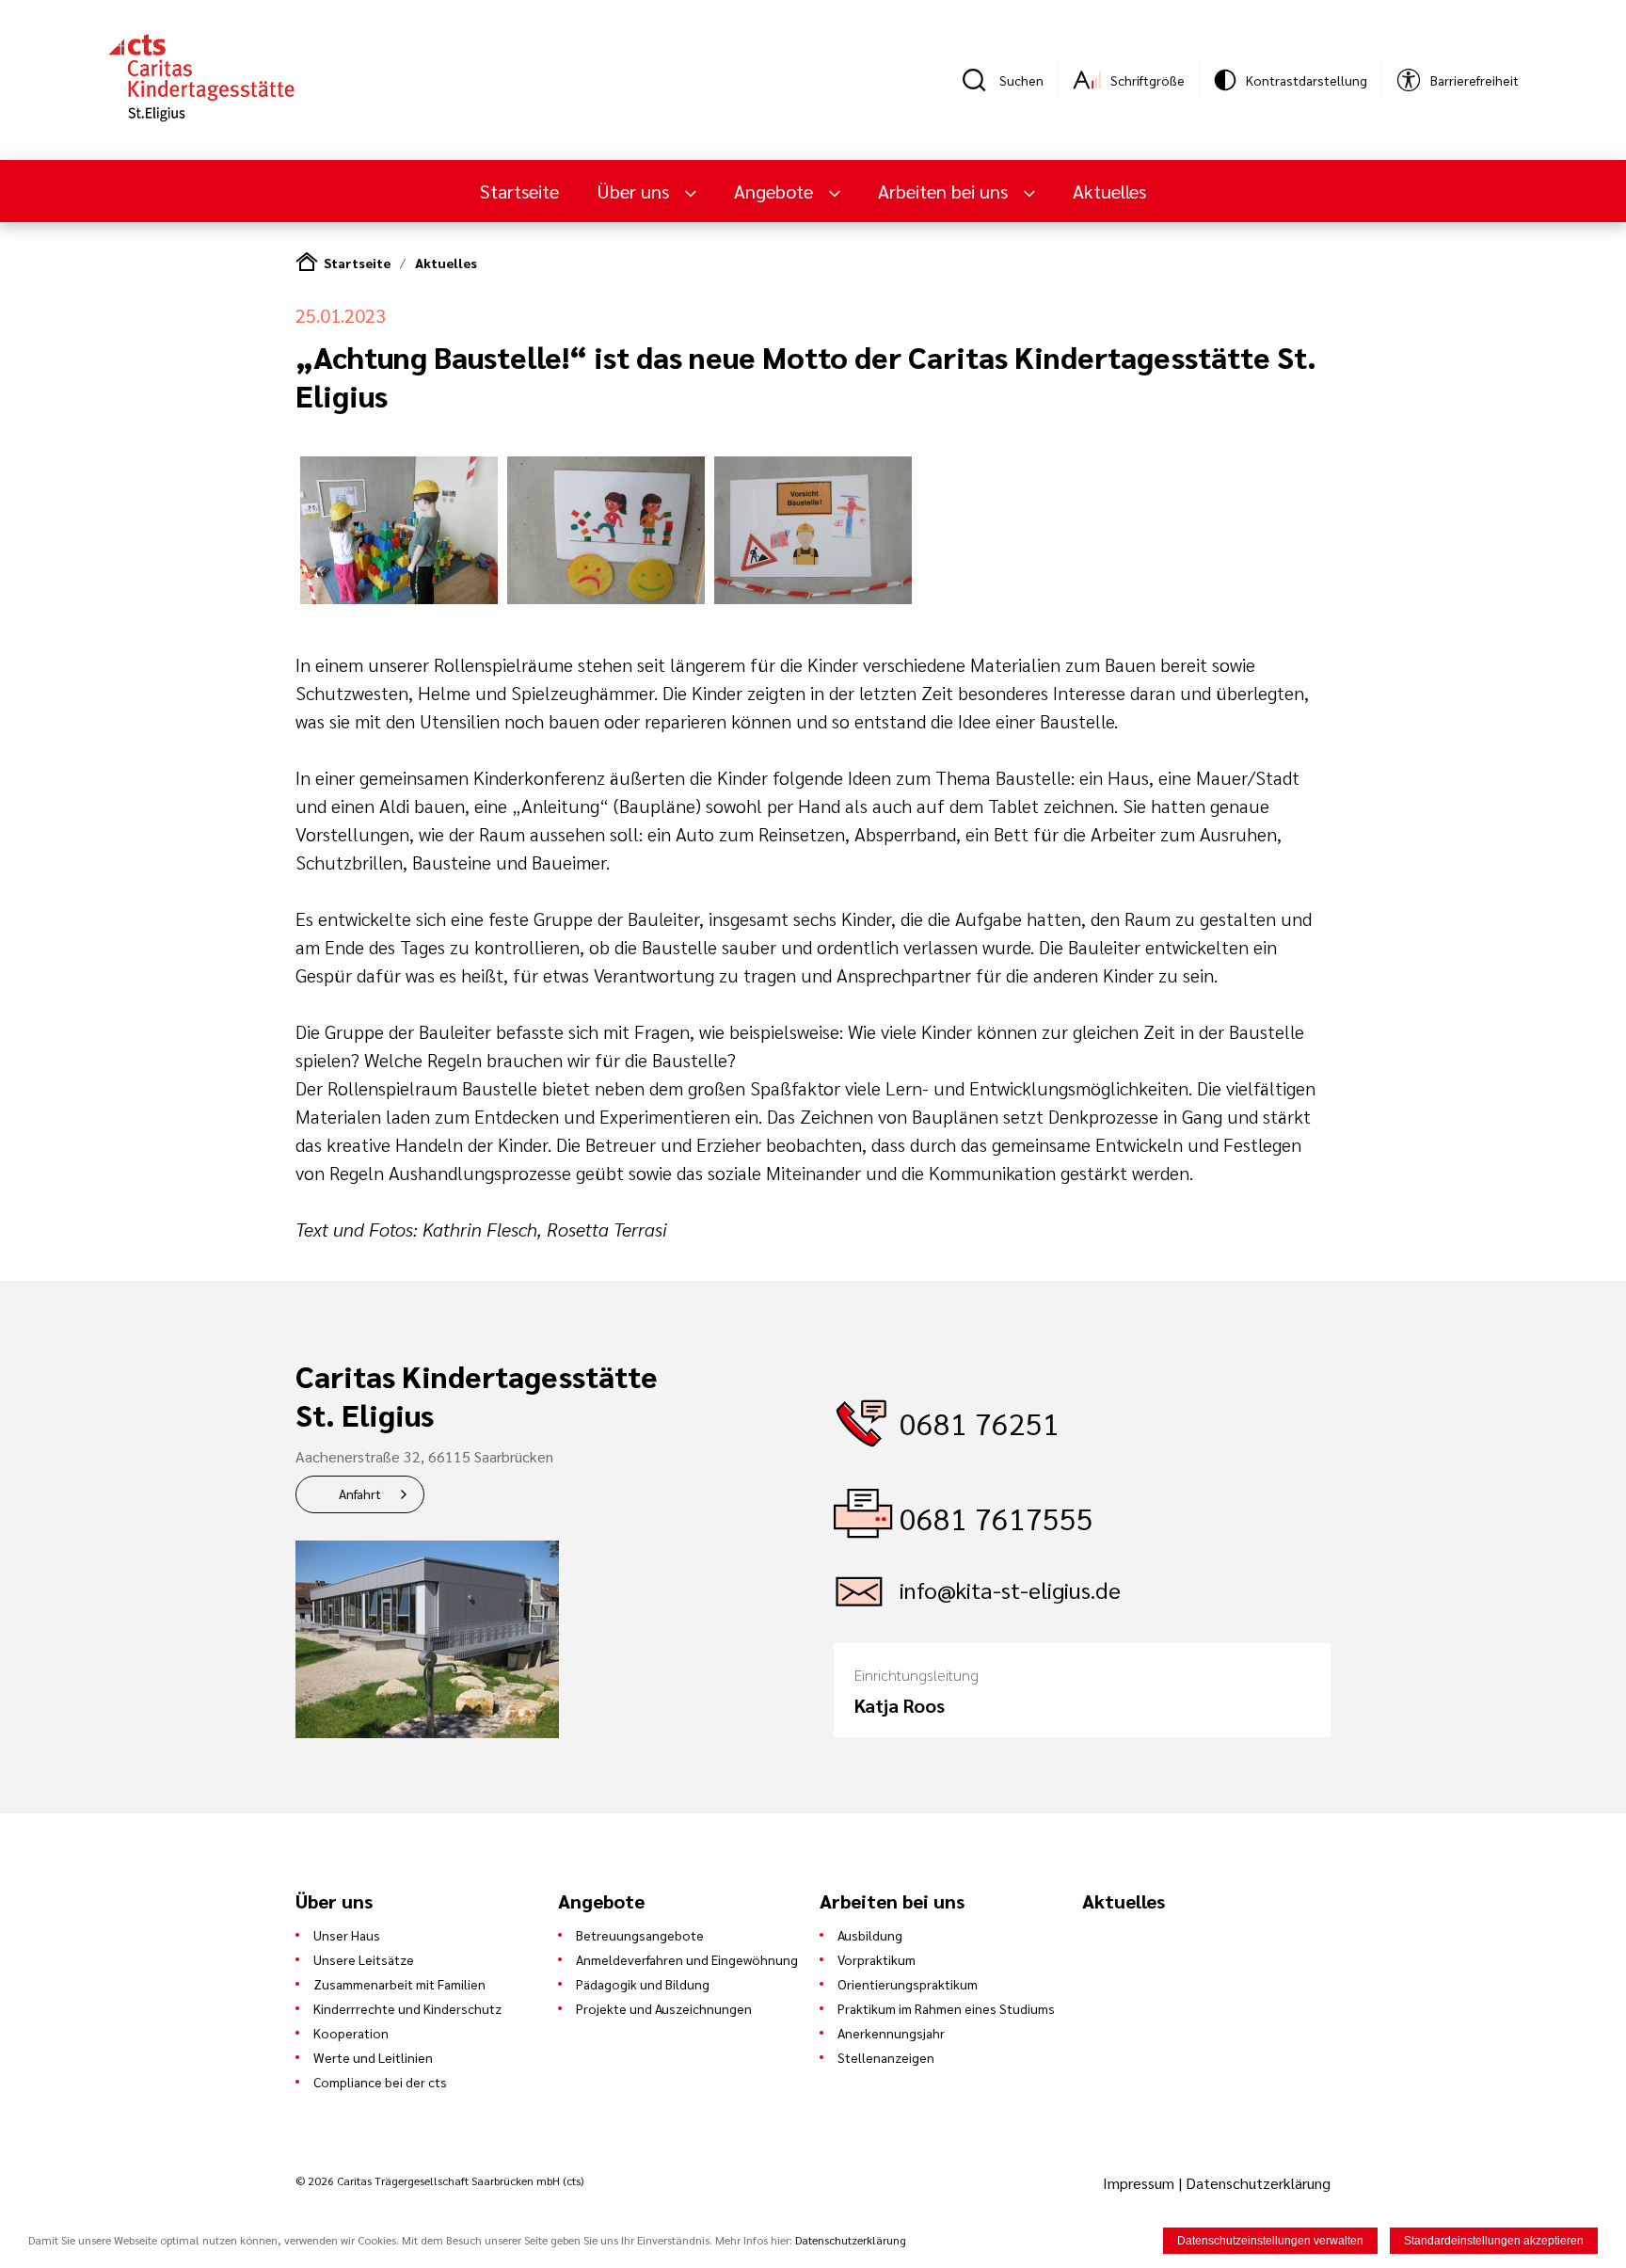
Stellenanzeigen (886, 2057)
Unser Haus (347, 1935)
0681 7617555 (996, 1517)
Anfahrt (360, 1493)
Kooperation (351, 2033)
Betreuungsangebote (640, 1935)
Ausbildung (870, 1935)
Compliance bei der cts (380, 2082)
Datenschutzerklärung (1258, 2183)
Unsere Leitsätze (364, 1959)
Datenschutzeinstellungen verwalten (1270, 2241)
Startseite (519, 191)
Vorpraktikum (877, 1959)
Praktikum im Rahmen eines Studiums (946, 2008)
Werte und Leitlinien (373, 2057)
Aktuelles (1109, 191)
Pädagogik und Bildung (643, 1984)
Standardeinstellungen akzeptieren (1494, 2241)
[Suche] (980, 80)
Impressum (1140, 2183)
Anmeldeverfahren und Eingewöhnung (687, 1959)
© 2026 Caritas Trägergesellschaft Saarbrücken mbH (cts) (439, 2180)
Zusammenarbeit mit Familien (399, 1984)
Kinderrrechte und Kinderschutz (407, 2008)
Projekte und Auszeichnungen (664, 2008)
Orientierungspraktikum (908, 1984)
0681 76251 (980, 1422)
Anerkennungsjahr (891, 2033)
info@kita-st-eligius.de (1010, 1589)
